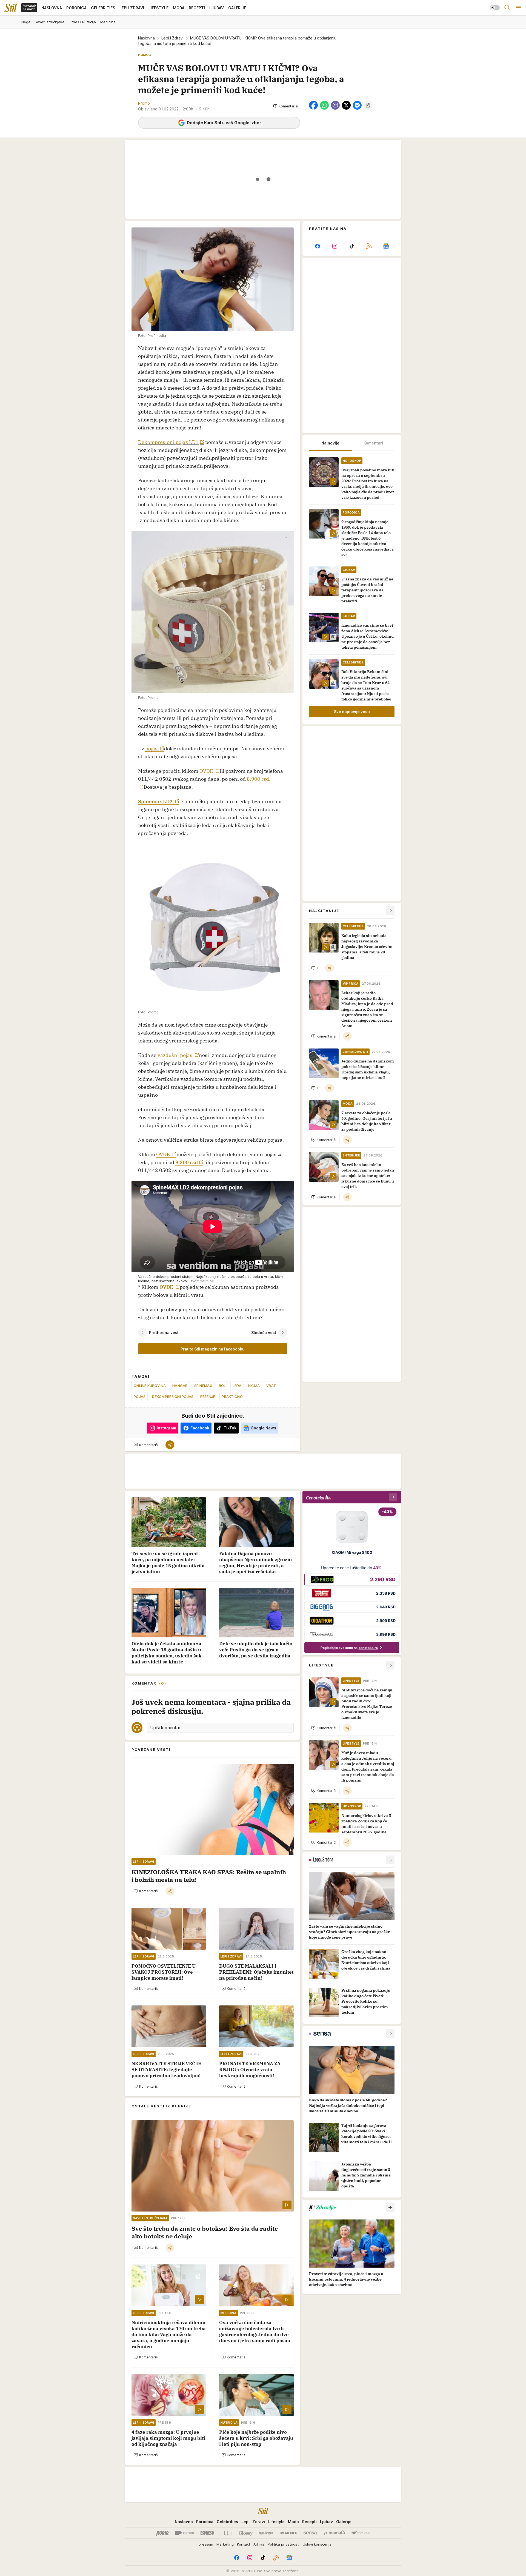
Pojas (140, 1397)
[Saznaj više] (390, 1860)
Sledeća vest (264, 1333)
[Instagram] (335, 246)
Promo (144, 103)
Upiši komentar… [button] (167, 1728)
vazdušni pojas (175, 1055)
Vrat (271, 1386)
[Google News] (386, 246)
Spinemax (203, 1386)
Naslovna (146, 38)
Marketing (225, 2544)
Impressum (204, 2544)
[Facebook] (318, 246)
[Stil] (11, 8)
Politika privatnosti (284, 2544)
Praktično (232, 1397)
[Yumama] (334, 2533)
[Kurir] (162, 2533)
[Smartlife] (288, 2533)
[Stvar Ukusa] (361, 2533)
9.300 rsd (187, 1162)
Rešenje (208, 1397)
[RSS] (369, 246)
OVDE (207, 771)
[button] (286, 106)
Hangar (180, 1386)
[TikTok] (352, 246)
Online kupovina (150, 1386)
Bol (222, 1386)
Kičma (254, 1386)
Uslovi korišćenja (317, 2544)
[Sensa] (310, 2533)
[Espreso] (207, 2533)
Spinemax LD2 (156, 801)
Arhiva (259, 2544)
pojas (152, 749)
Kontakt (244, 2544)
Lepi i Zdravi (172, 38)
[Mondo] (185, 2533)
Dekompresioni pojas (173, 1397)
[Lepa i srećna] (266, 2533)
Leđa (237, 1386)
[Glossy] (246, 2533)
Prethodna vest (164, 1333)
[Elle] (226, 2533)
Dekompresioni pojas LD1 (168, 442)
